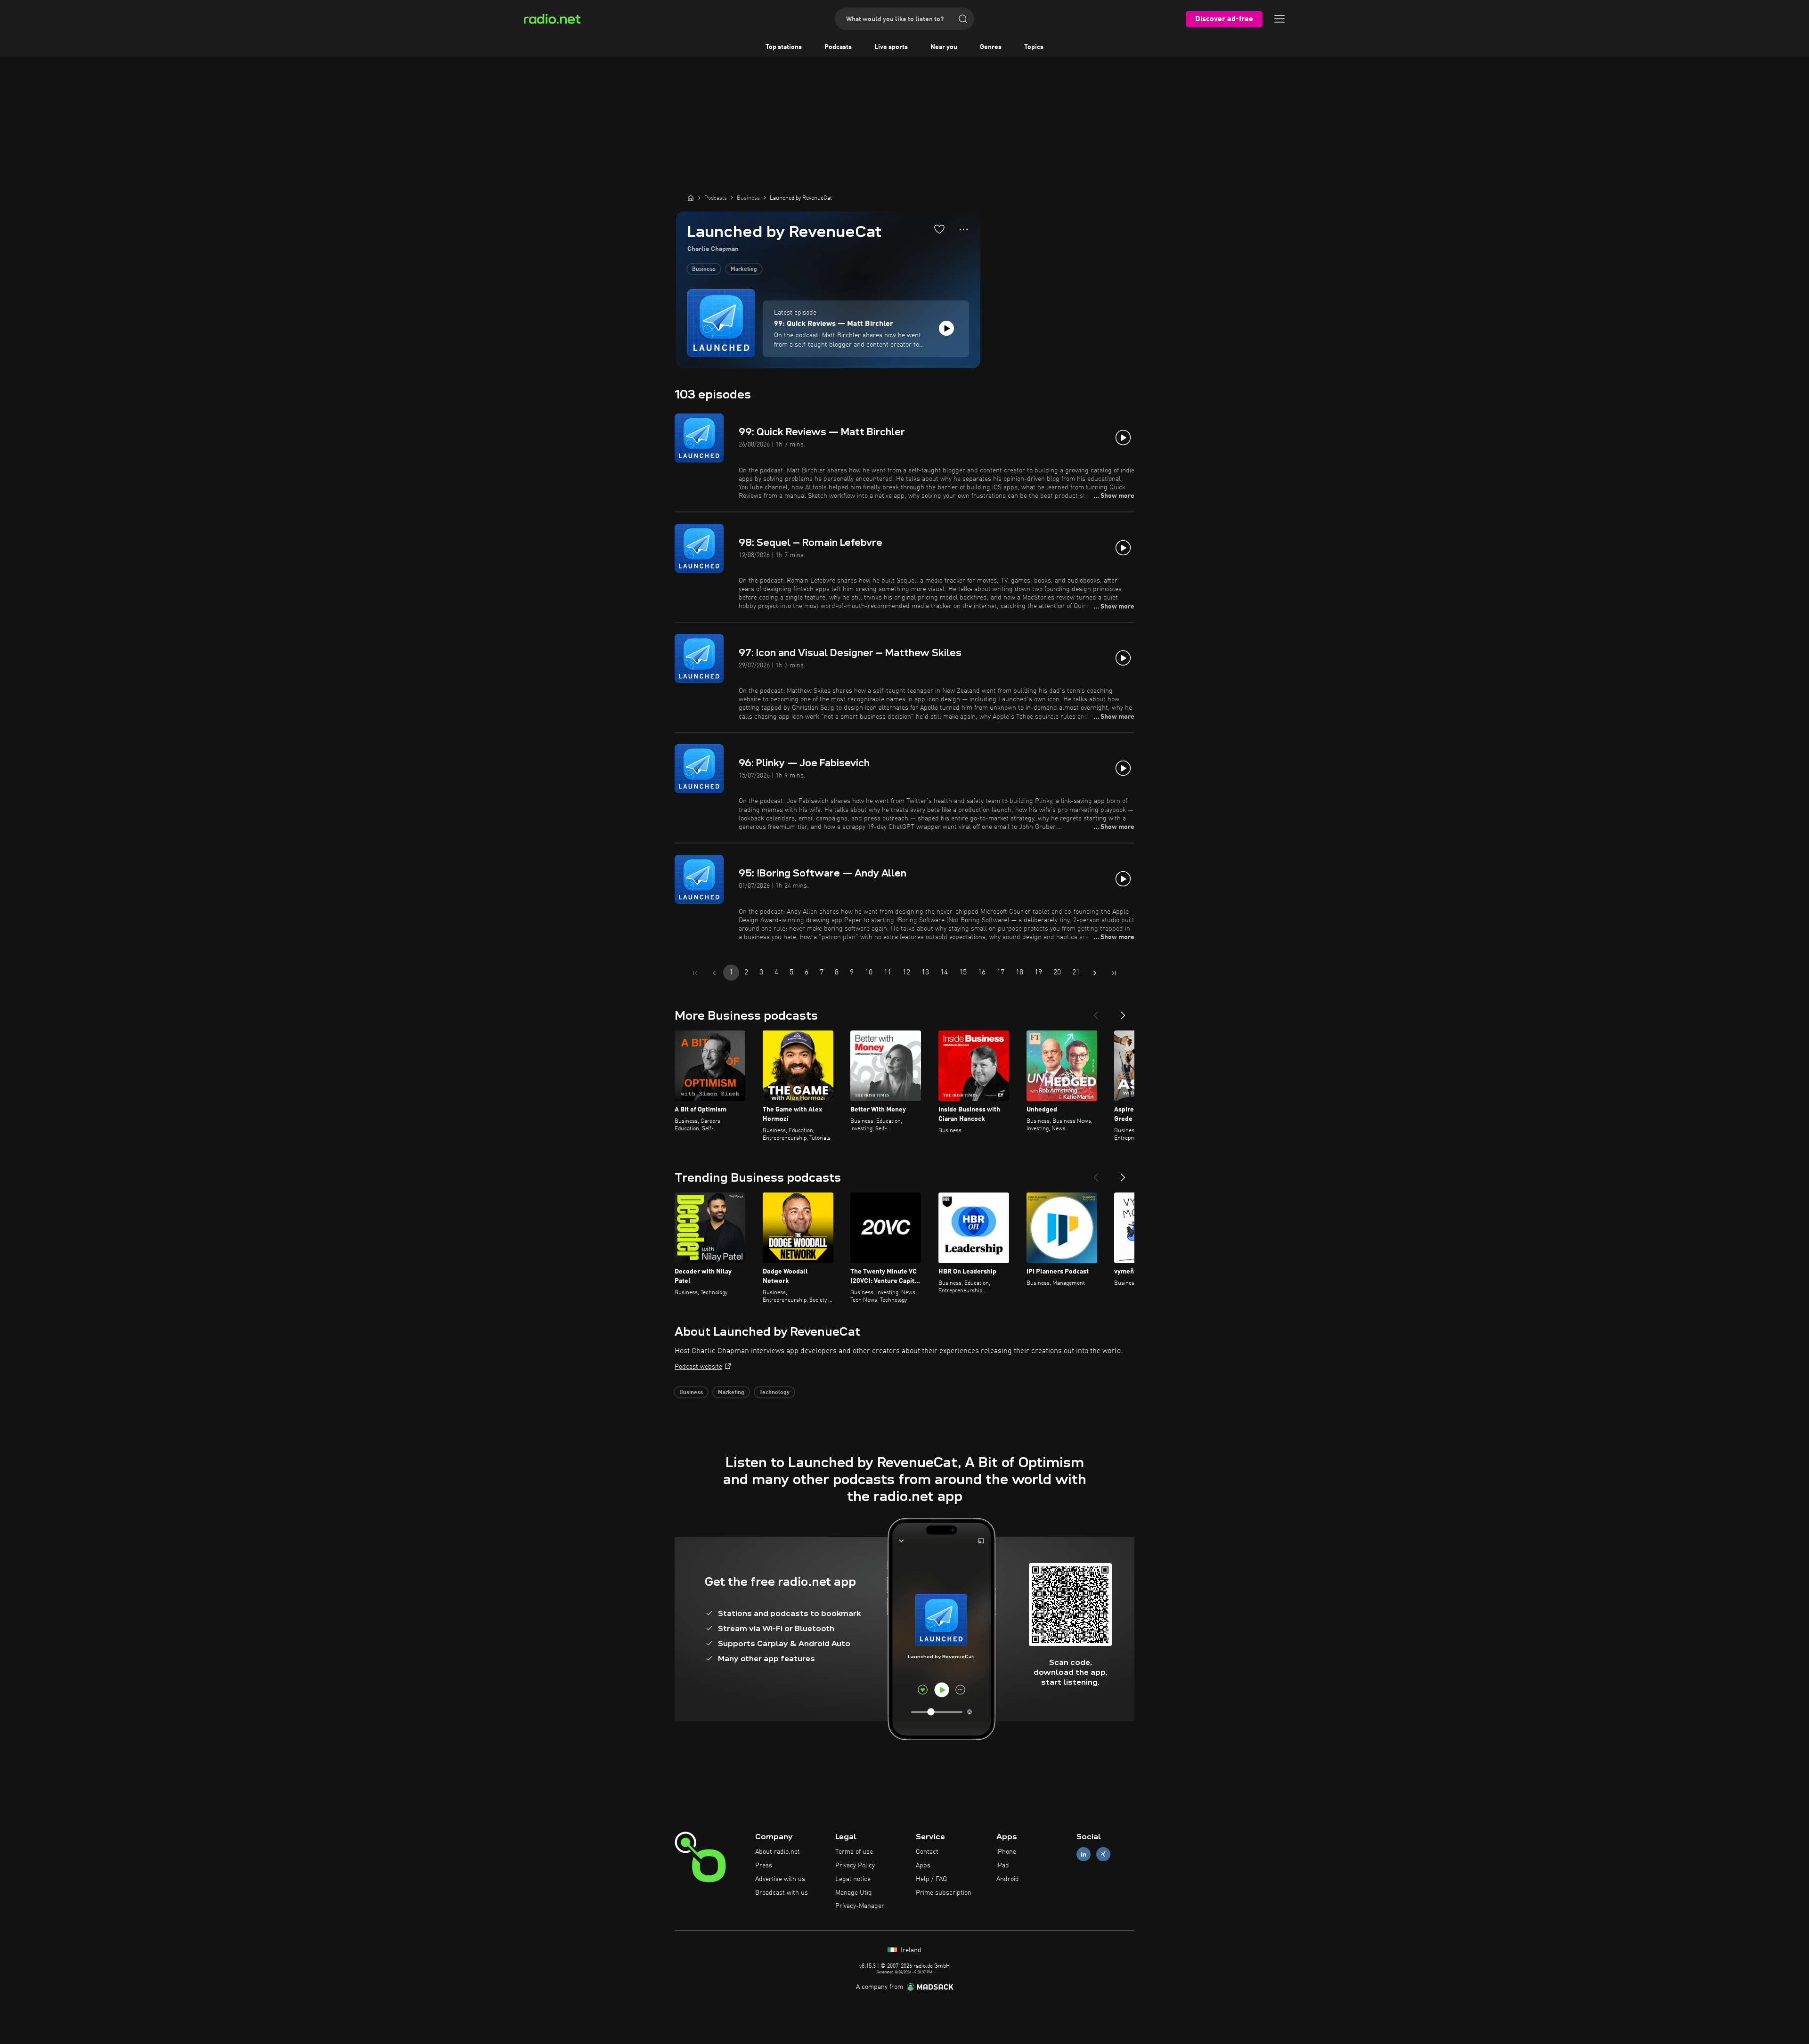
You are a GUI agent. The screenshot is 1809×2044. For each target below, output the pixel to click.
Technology (774, 1393)
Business (704, 269)
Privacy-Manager (860, 1906)
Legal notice (853, 1879)
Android (1008, 1879)
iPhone (1006, 1852)
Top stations (784, 47)
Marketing (744, 269)
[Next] (1123, 1012)
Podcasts (838, 47)
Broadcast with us (782, 1893)
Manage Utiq (854, 1893)
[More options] (964, 229)
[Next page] (1095, 973)
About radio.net (778, 1852)
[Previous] (1096, 1012)
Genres (991, 47)
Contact (927, 1852)
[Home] (691, 198)
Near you (944, 47)
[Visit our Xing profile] (1103, 1854)
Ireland (910, 1950)
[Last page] (1114, 973)
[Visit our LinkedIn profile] (1084, 1854)
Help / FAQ (931, 1879)
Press (764, 1866)
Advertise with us (780, 1879)
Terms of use (854, 1852)
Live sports (891, 47)
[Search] (963, 19)
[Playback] (946, 328)
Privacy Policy (855, 1866)
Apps (923, 1866)
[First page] (695, 973)
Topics (1034, 47)
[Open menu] (1279, 19)
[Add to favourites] (939, 229)
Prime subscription (944, 1893)
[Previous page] (714, 973)
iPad (1003, 1866)
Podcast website (698, 1367)
